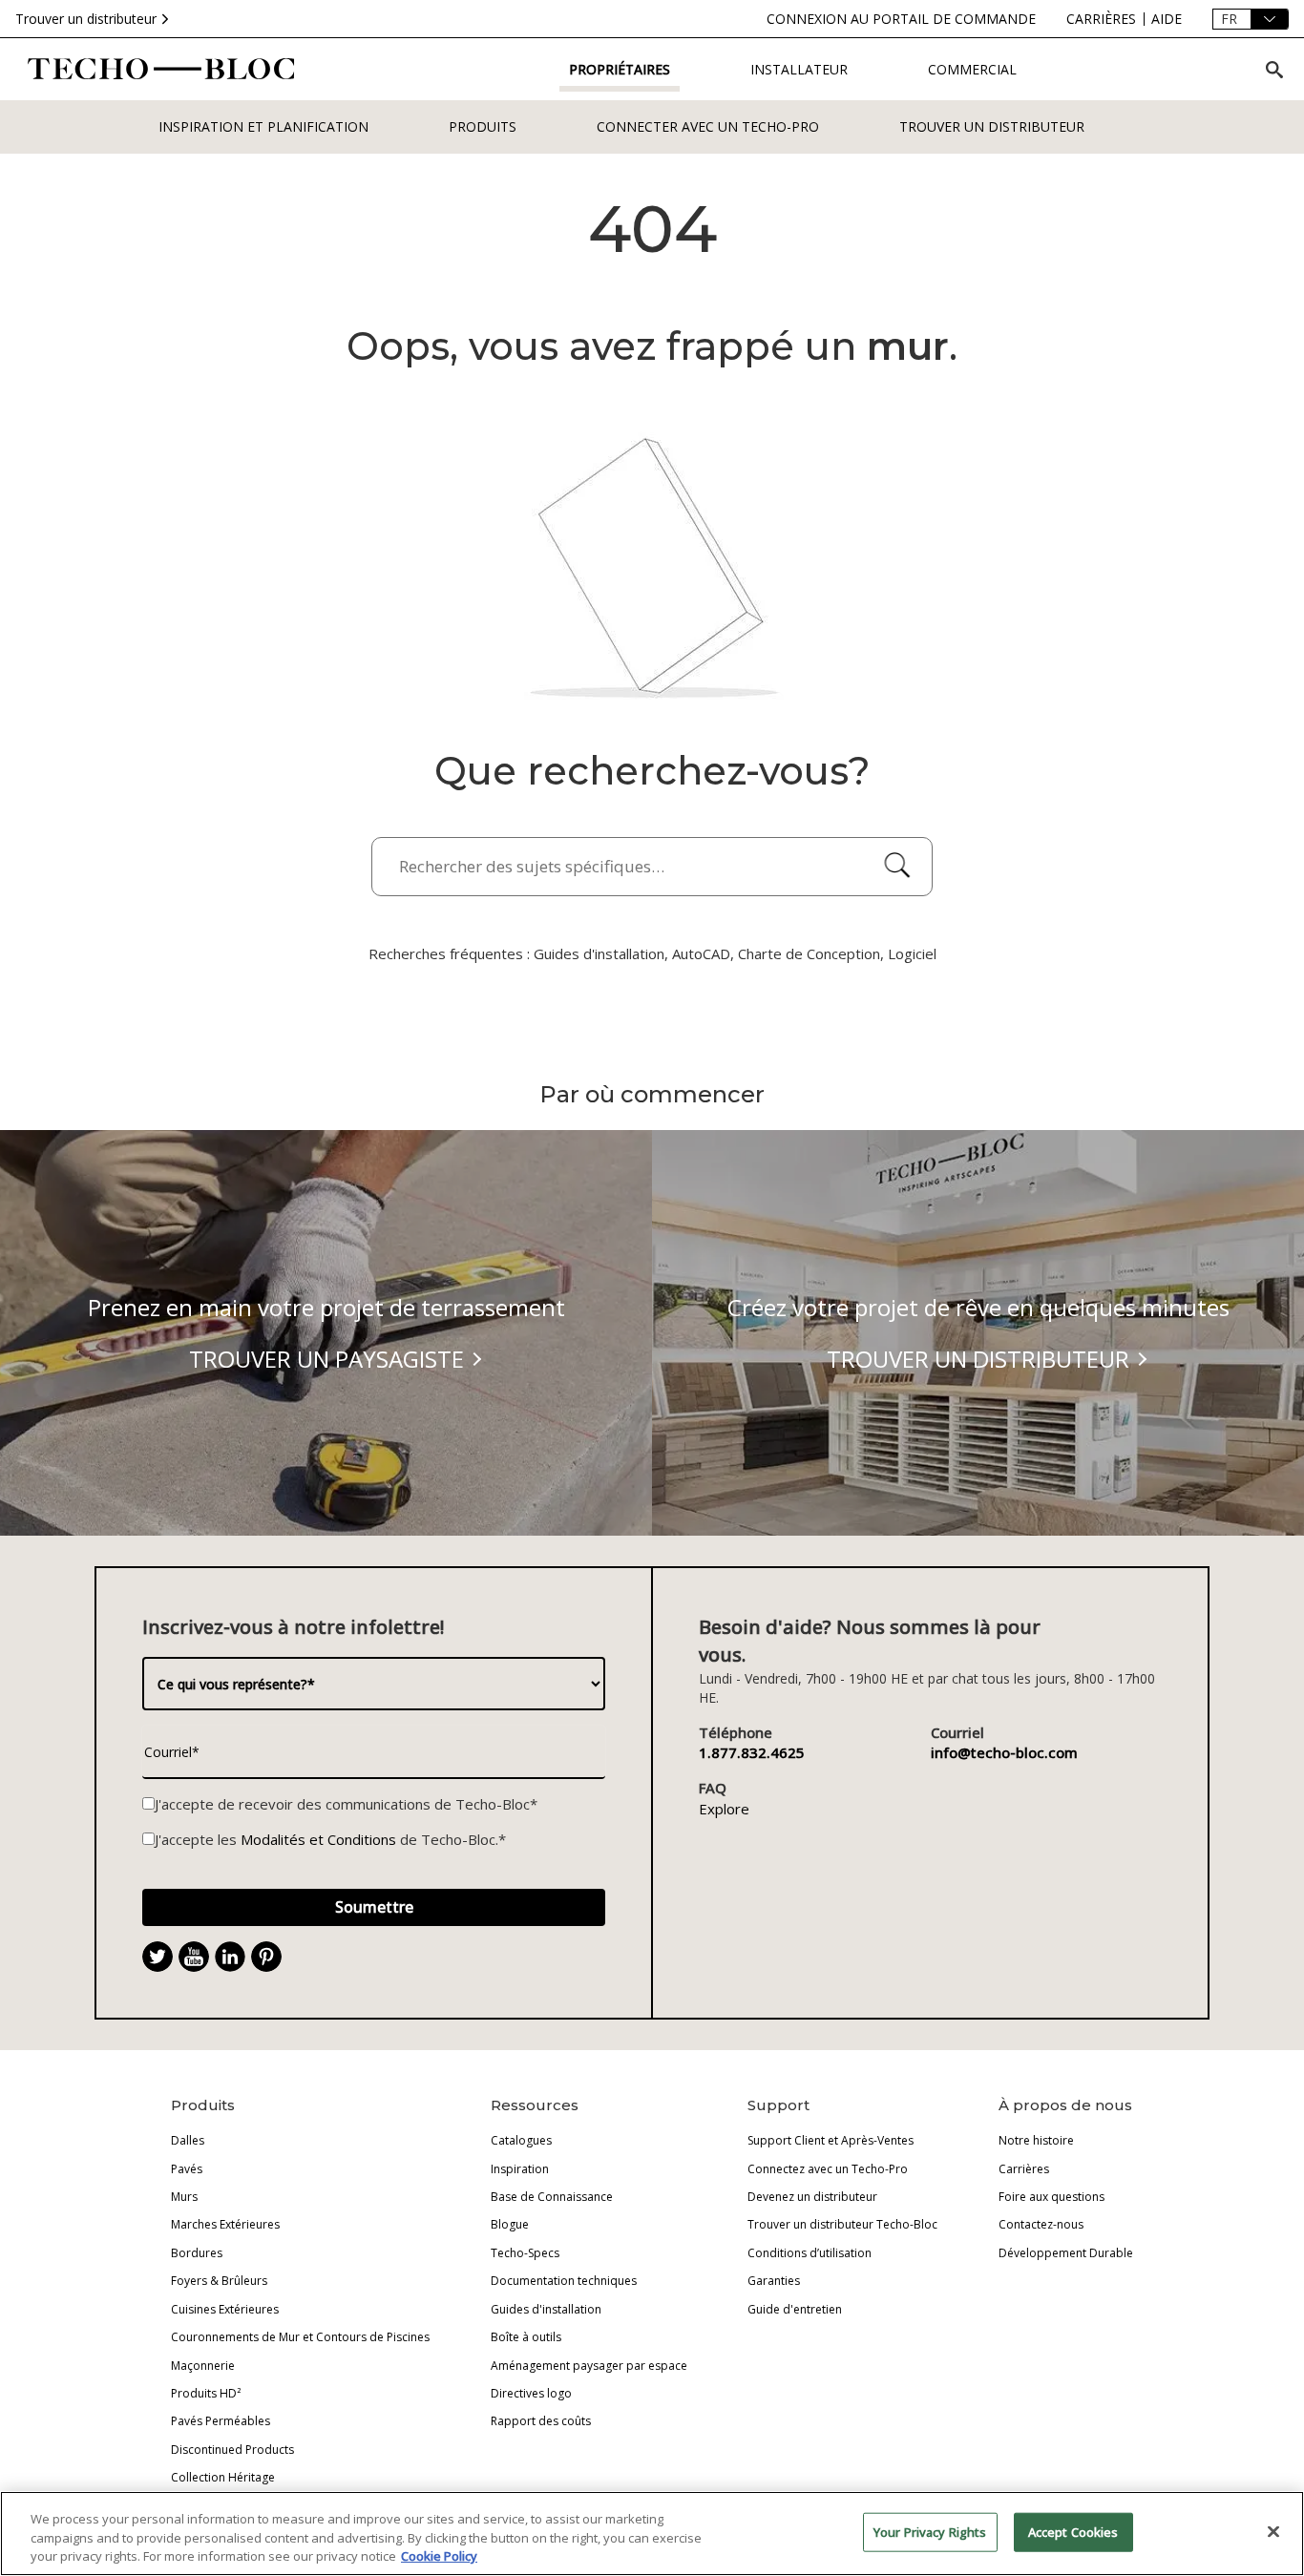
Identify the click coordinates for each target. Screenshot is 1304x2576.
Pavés (187, 2169)
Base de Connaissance (552, 2197)
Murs (184, 2197)
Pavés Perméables (221, 2421)
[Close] (1273, 2531)
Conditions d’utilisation (810, 2253)
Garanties (774, 2281)
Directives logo (531, 2393)
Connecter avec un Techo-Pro (708, 126)
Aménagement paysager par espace (589, 2366)
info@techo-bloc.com (1004, 1752)
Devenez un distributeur (812, 2197)
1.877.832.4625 (752, 1752)
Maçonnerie (203, 2366)
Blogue (510, 2224)
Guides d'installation (546, 2309)
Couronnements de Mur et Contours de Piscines (300, 2337)
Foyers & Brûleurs (219, 2281)
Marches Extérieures (225, 2224)
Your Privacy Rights (930, 2531)
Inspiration (520, 2169)
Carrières (1024, 2169)
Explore (724, 1809)
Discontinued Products (232, 2450)
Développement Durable (1066, 2253)
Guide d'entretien (795, 2309)
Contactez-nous (1041, 2224)
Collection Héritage (223, 2477)
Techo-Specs (525, 2253)
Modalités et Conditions (318, 1839)
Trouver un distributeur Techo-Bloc (842, 2224)
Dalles (188, 2140)
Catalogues (521, 2140)
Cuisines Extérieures (225, 2309)
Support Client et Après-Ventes (831, 2140)
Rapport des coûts (541, 2421)
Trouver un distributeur (86, 19)
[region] (652, 2534)
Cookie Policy (439, 2556)
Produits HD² (206, 2393)
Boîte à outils (526, 2337)
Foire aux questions (1052, 2197)
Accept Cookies (1073, 2531)
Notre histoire (1036, 2140)
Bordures (197, 2253)
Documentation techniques (564, 2281)
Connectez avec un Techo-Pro (828, 2169)
